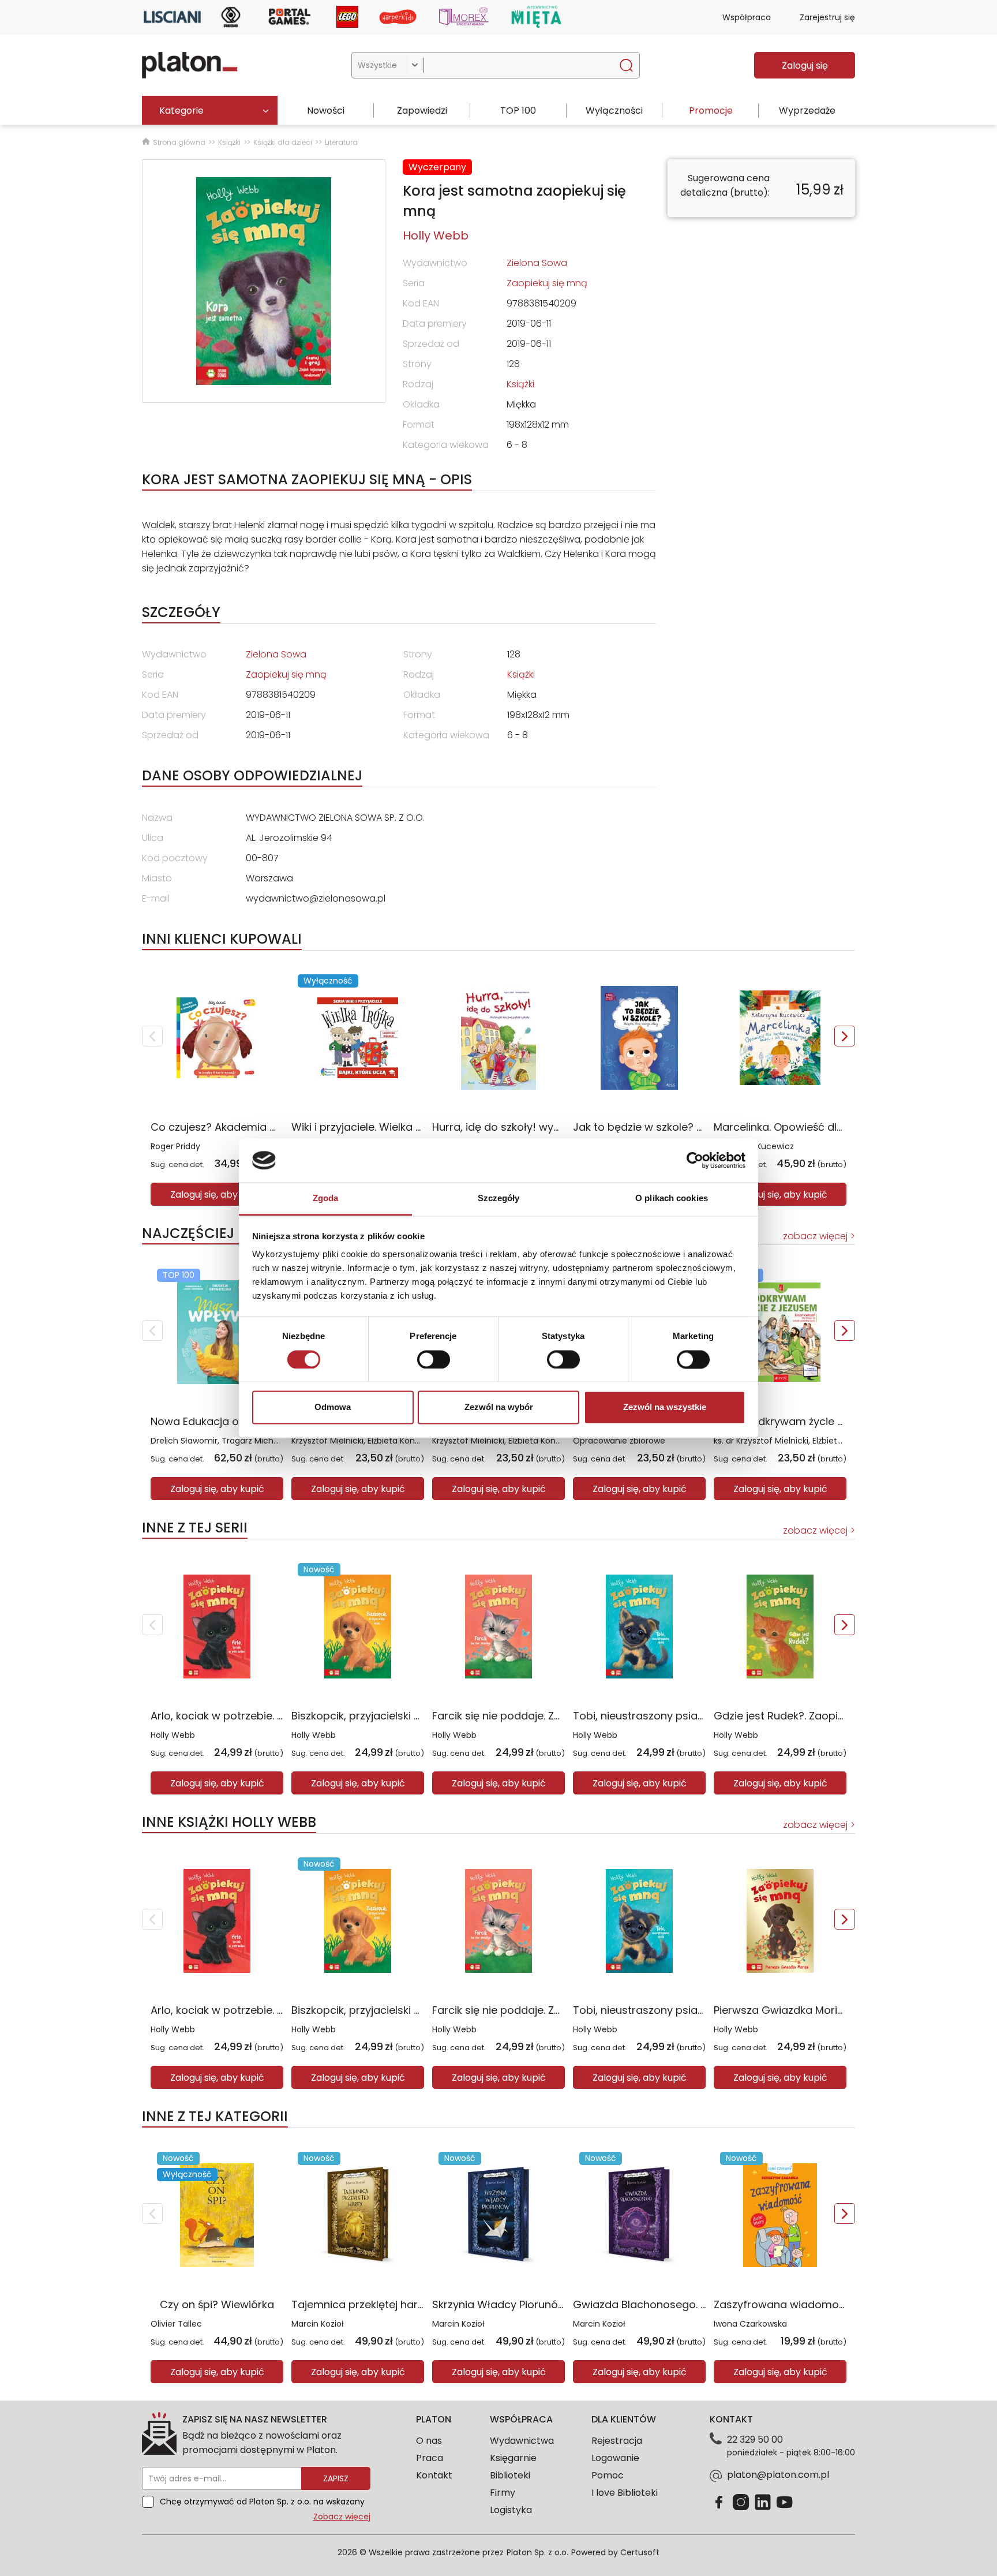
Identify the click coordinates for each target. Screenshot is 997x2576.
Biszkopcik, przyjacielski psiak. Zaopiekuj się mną (415, 1716)
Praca (430, 2458)
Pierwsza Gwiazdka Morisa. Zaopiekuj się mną (831, 2010)
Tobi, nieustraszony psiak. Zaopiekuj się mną (687, 1716)
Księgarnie (513, 2458)
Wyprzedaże (807, 111)
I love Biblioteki (625, 2493)
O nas (429, 2441)
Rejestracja (617, 2441)
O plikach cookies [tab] (672, 1199)
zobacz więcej (815, 1236)
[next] (845, 1036)
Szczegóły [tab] (499, 1199)
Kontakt (434, 2475)
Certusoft (640, 2552)
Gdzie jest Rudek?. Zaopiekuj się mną (808, 1716)
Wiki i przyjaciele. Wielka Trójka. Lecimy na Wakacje (421, 1127)
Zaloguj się (805, 66)
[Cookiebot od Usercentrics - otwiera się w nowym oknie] (695, 1160)
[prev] (152, 1036)
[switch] (434, 1359)
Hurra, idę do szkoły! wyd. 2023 (511, 1127)
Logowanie (615, 2458)
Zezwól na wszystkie (665, 1407)
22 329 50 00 (755, 2439)
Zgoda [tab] (326, 1199)
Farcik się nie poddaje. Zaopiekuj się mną (537, 1716)
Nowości (326, 111)
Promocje (711, 111)
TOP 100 (518, 111)
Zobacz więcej (342, 2517)
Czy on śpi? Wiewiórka (217, 2304)
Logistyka (511, 2510)
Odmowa (333, 1407)
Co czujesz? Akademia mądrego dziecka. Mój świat (282, 1127)
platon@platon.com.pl (778, 2475)
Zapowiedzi (422, 111)
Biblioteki (510, 2475)
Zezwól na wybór (499, 1407)
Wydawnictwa (522, 2441)
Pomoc (608, 2475)
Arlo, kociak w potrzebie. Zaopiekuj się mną (260, 1716)
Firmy (503, 2493)
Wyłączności (614, 111)
